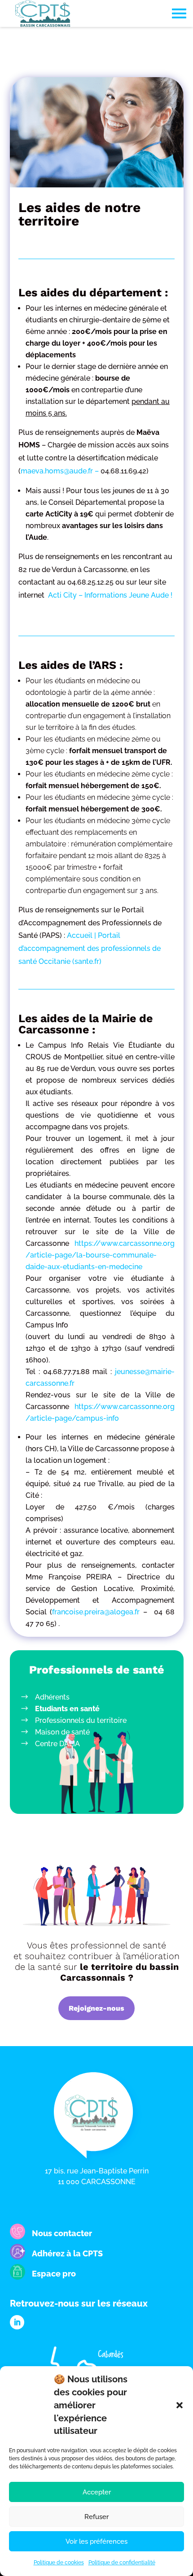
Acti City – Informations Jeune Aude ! (110, 595)
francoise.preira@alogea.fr (96, 1612)
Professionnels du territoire (81, 1720)
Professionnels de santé (97, 1670)
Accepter (97, 2492)
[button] (180, 2405)
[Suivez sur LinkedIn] (17, 2322)
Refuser (96, 2517)
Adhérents (52, 1697)
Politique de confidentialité (122, 2563)
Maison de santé (62, 1732)
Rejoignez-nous (96, 2008)
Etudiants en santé (67, 1709)
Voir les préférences (96, 2541)
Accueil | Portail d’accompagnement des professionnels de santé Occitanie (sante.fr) (90, 948)
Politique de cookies (59, 2563)
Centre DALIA (57, 1744)
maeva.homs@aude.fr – (61, 471)
